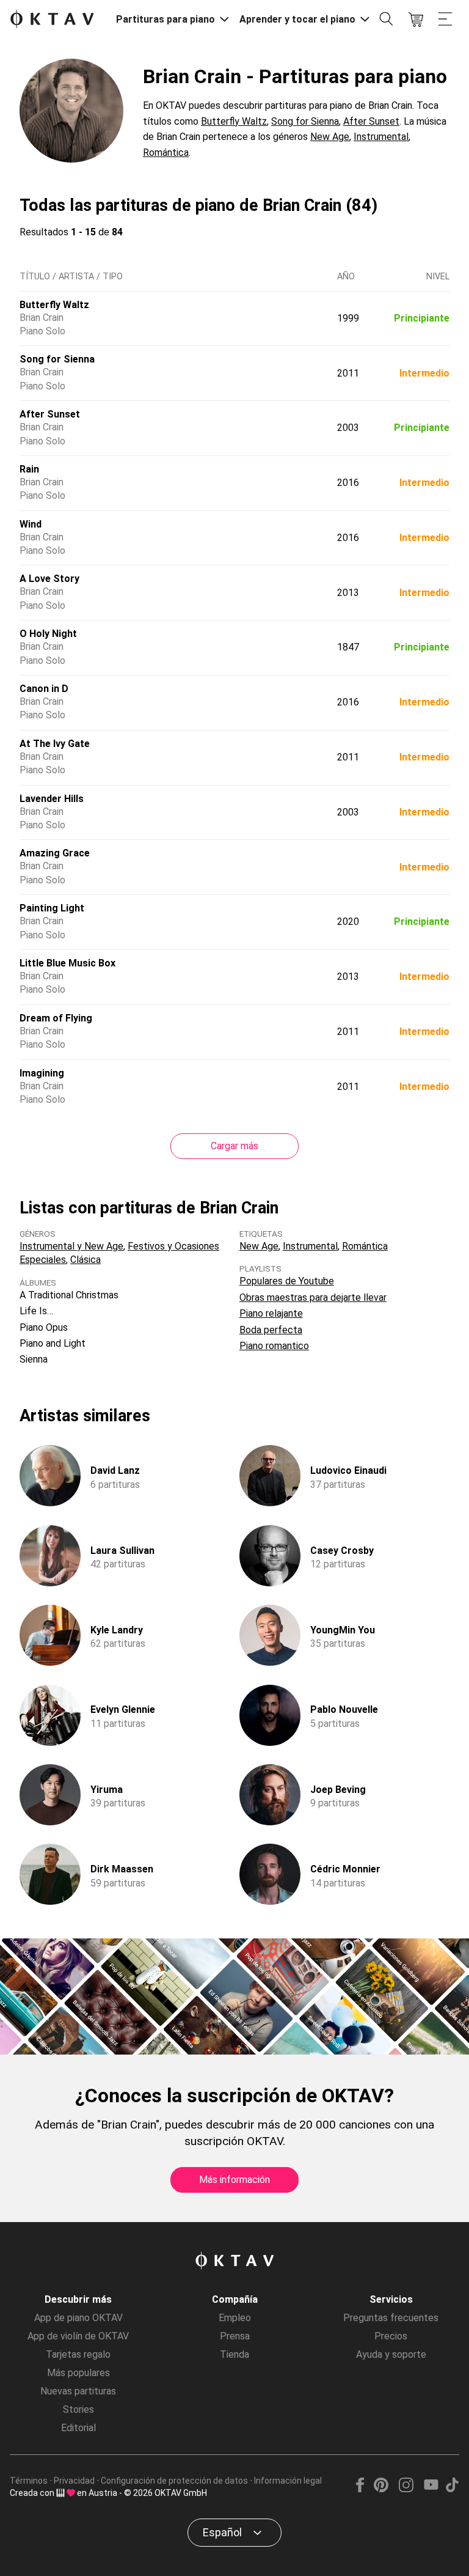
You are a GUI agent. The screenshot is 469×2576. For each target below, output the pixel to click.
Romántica (166, 153)
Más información (234, 2180)
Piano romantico (274, 1346)
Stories (78, 2409)
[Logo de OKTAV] (52, 20)
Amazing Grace (55, 853)
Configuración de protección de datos (174, 2481)
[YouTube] (431, 2489)
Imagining (42, 1073)
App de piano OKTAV (78, 2318)
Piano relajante (271, 1313)
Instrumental (381, 137)
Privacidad (74, 2481)
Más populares (78, 2373)
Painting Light (52, 908)
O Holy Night (48, 634)
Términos (29, 2481)
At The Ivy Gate (55, 744)
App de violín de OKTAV (78, 2336)
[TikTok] (452, 2489)
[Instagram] (406, 2489)
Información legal (288, 2481)
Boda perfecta (271, 1330)
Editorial (78, 2428)
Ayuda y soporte (391, 2354)
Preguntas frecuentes (391, 2318)
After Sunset (371, 121)
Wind (31, 524)
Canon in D (44, 689)
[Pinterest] (381, 2489)
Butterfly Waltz (234, 121)
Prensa (235, 2336)
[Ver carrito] (416, 20)
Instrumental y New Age (71, 1246)
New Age (330, 137)
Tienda (234, 2354)
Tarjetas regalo (78, 2354)
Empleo (235, 2318)
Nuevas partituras (78, 2391)
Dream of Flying (56, 1018)
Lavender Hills (52, 799)
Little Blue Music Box (67, 963)
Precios (391, 2336)
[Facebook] (360, 2489)
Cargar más (234, 1146)
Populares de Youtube (287, 1281)
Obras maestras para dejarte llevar (313, 1297)
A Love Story (49, 579)
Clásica (85, 1260)
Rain (29, 469)
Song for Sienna (305, 121)
